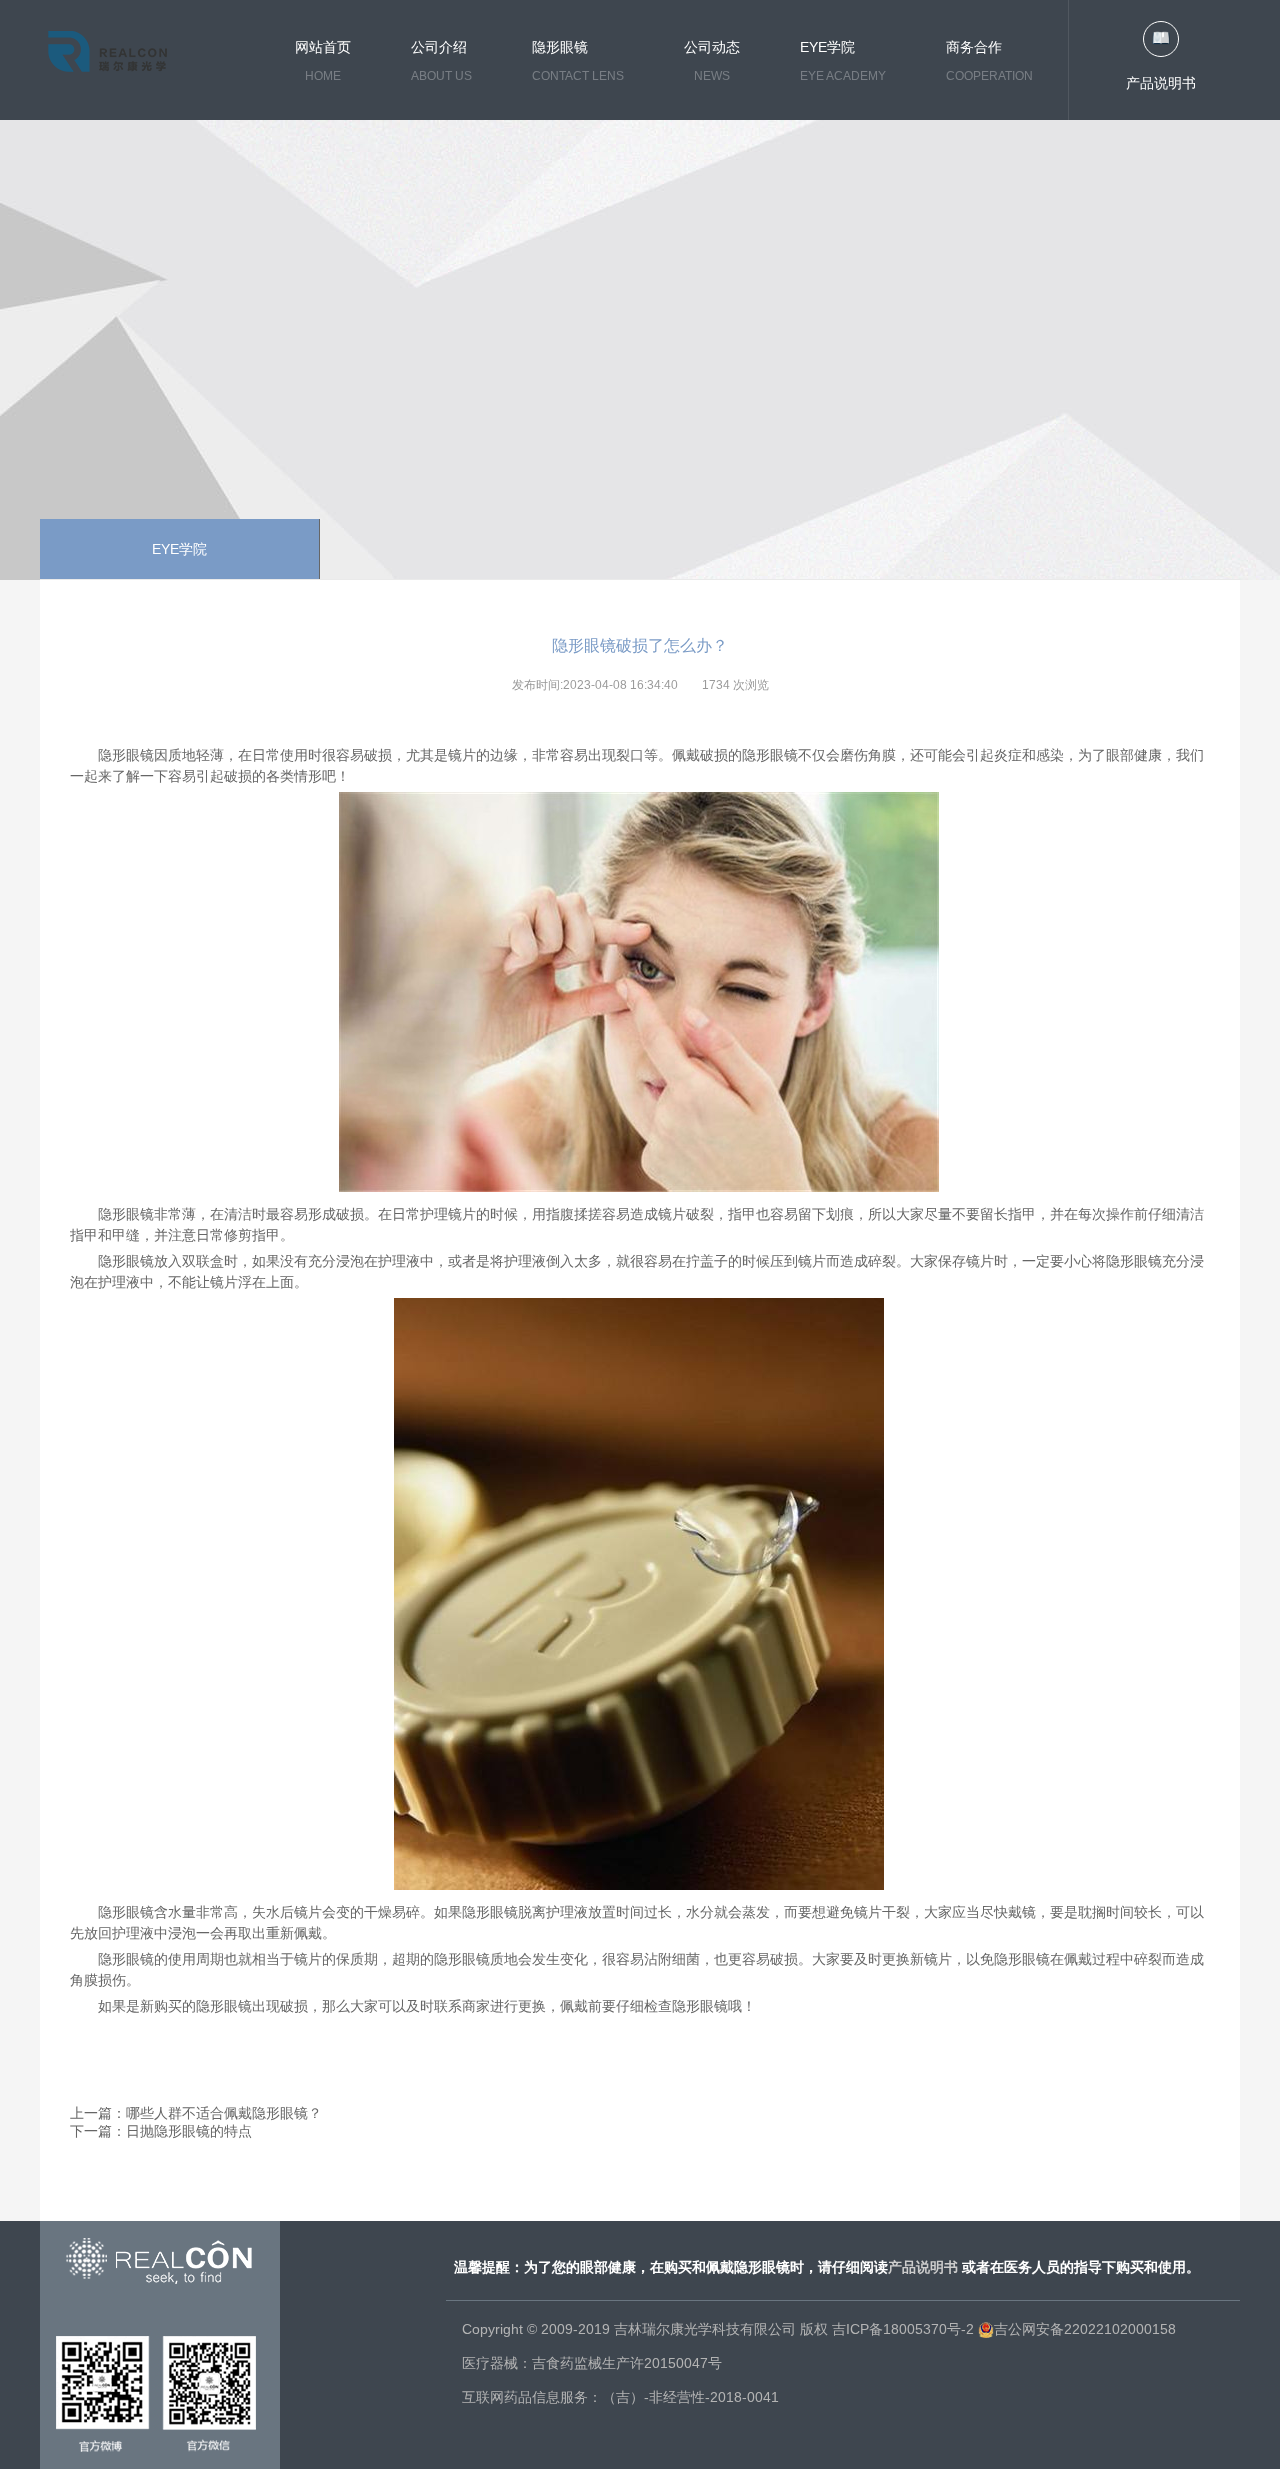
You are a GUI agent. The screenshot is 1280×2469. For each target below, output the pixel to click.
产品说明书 (1161, 83)
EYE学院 (179, 549)
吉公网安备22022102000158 (1085, 2329)
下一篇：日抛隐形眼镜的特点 (161, 2131)
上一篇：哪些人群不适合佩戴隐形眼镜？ (196, 2113)
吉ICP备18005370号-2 (903, 2329)
